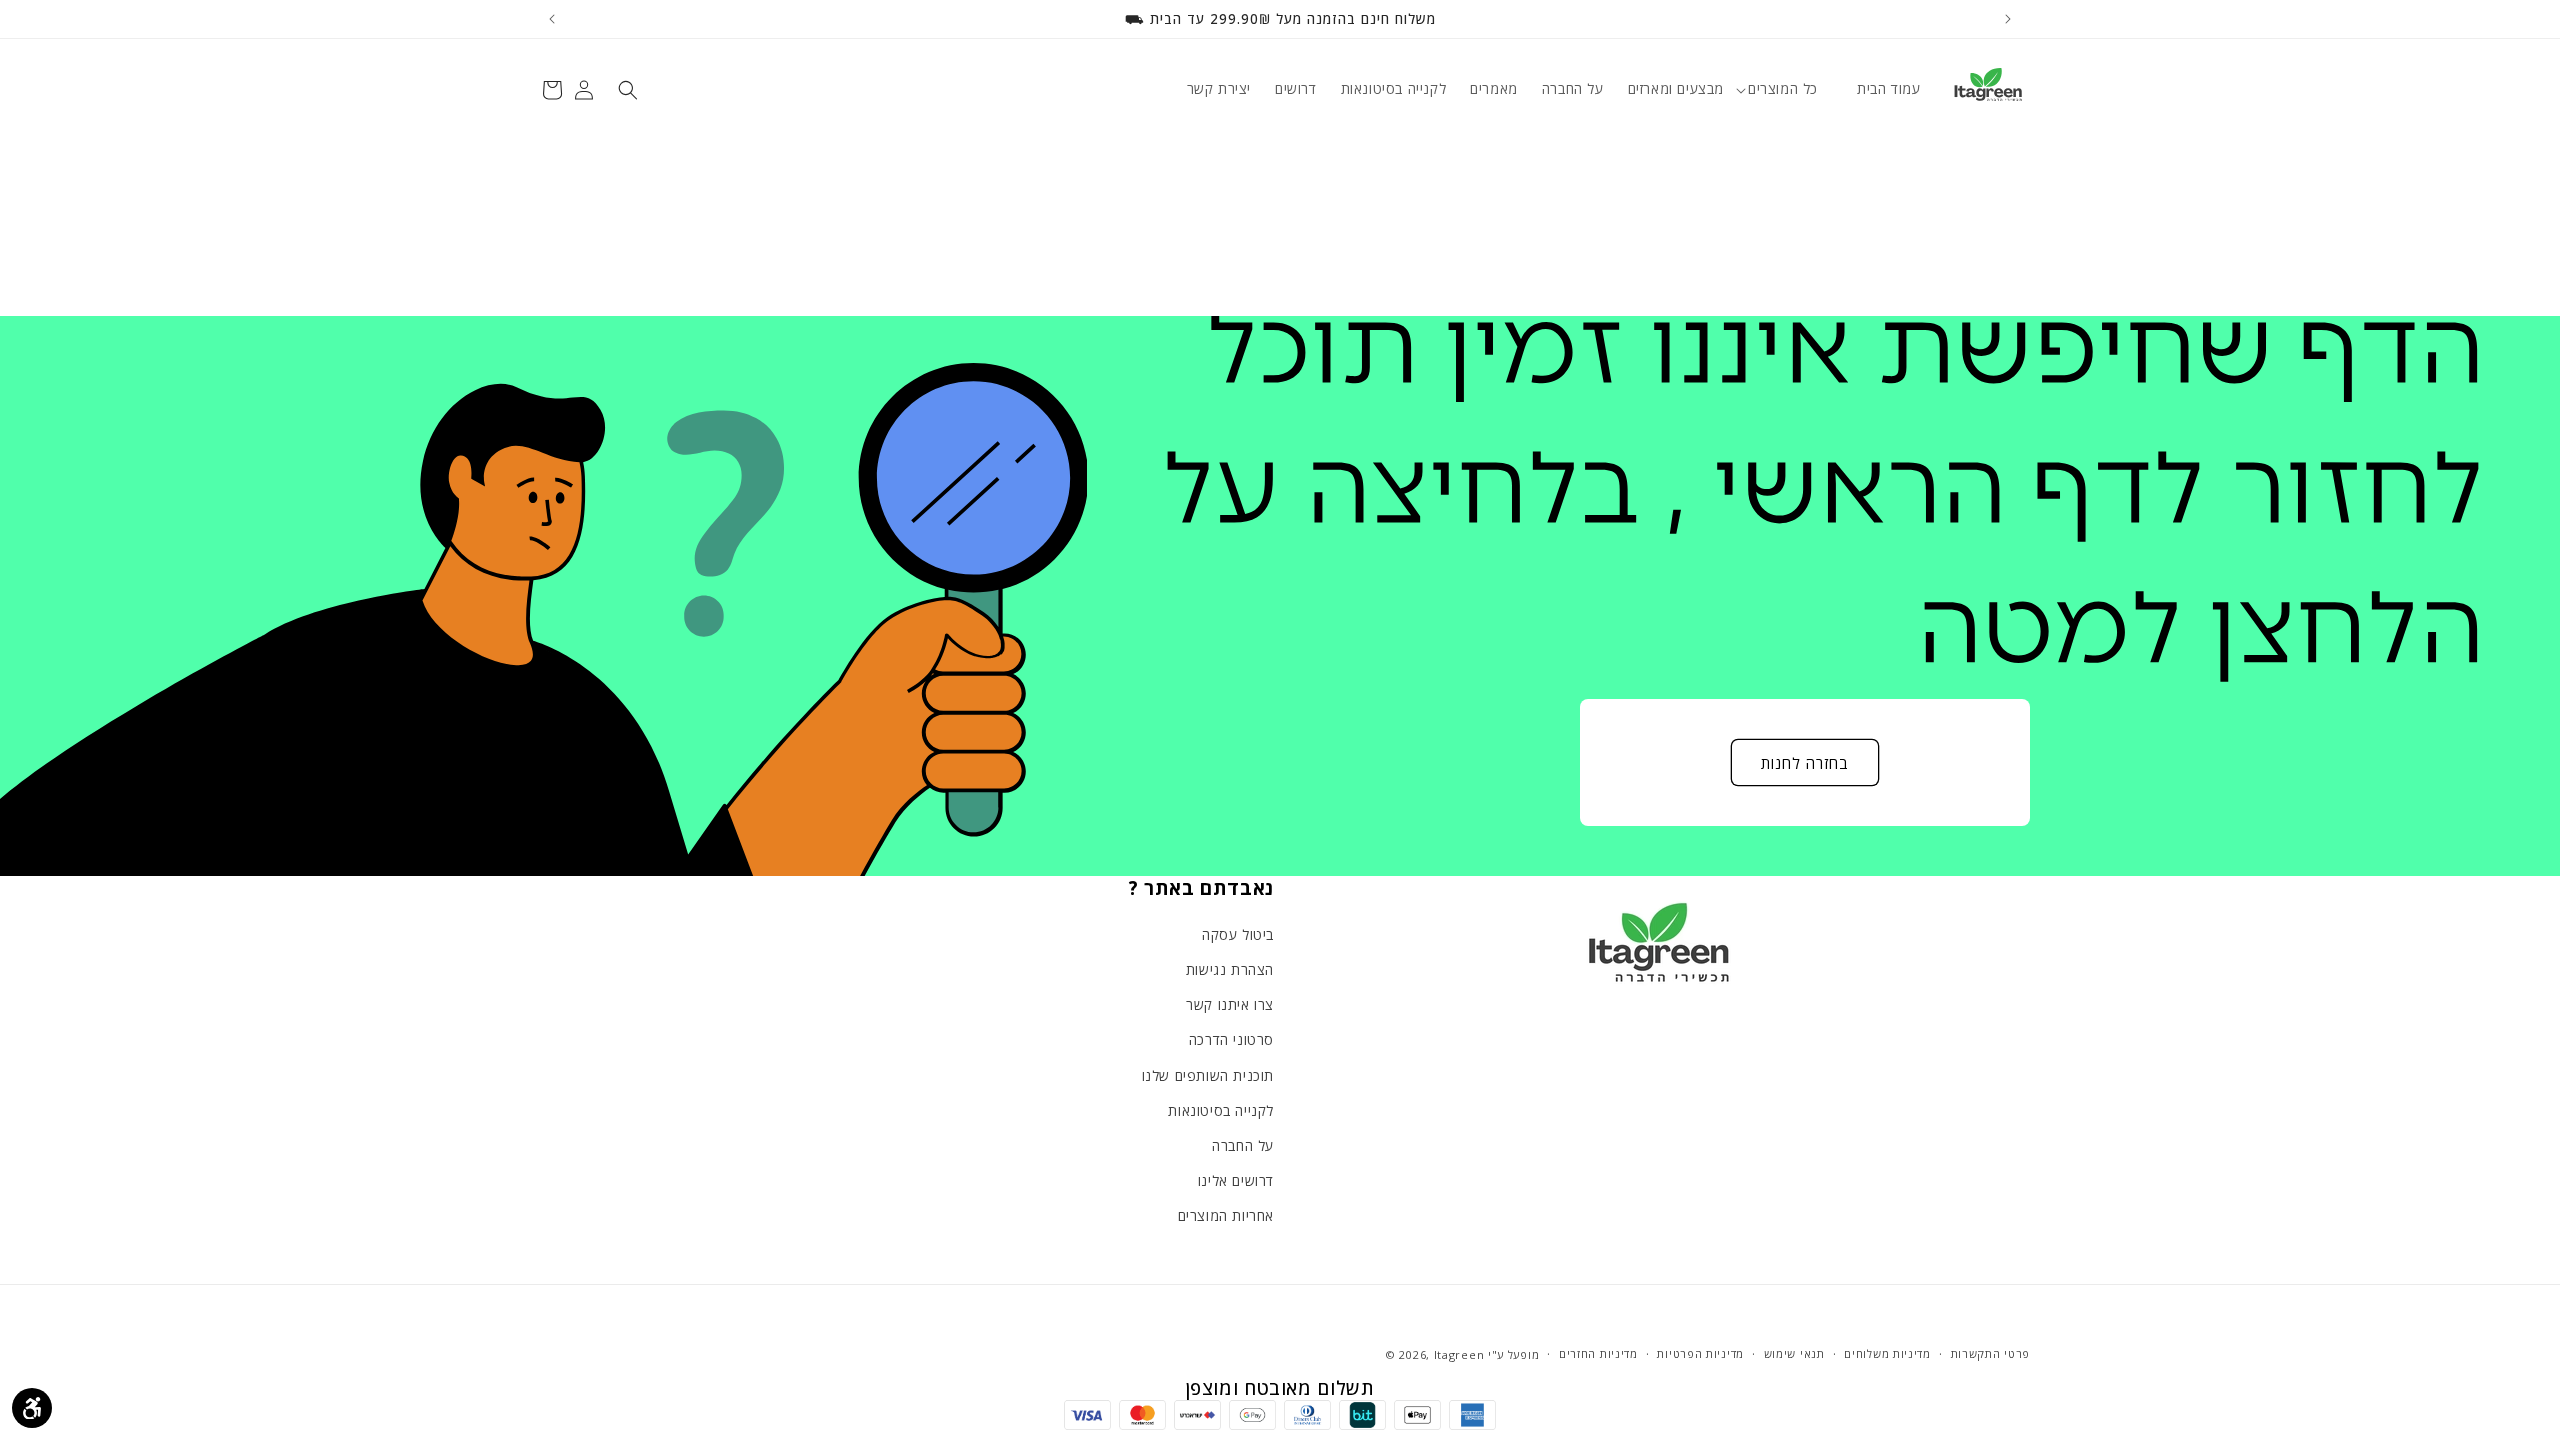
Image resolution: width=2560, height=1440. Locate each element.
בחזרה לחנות (1805, 763)
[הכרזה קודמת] (2008, 19)
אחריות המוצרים (1226, 1216)
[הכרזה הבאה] (552, 19)
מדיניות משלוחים (1887, 1354)
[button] (1790, 89)
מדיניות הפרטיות (1700, 1354)
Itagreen (1459, 1354)
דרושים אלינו (1236, 1181)
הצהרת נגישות (1230, 970)
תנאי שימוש (1794, 1354)
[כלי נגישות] (32, 1408)
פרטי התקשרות (1990, 1354)
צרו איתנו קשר (1230, 1005)
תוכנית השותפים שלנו (1208, 1075)
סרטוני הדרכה (1231, 1040)
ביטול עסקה (1238, 935)
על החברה (1243, 1146)
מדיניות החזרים (1598, 1354)
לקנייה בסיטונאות (1221, 1111)
